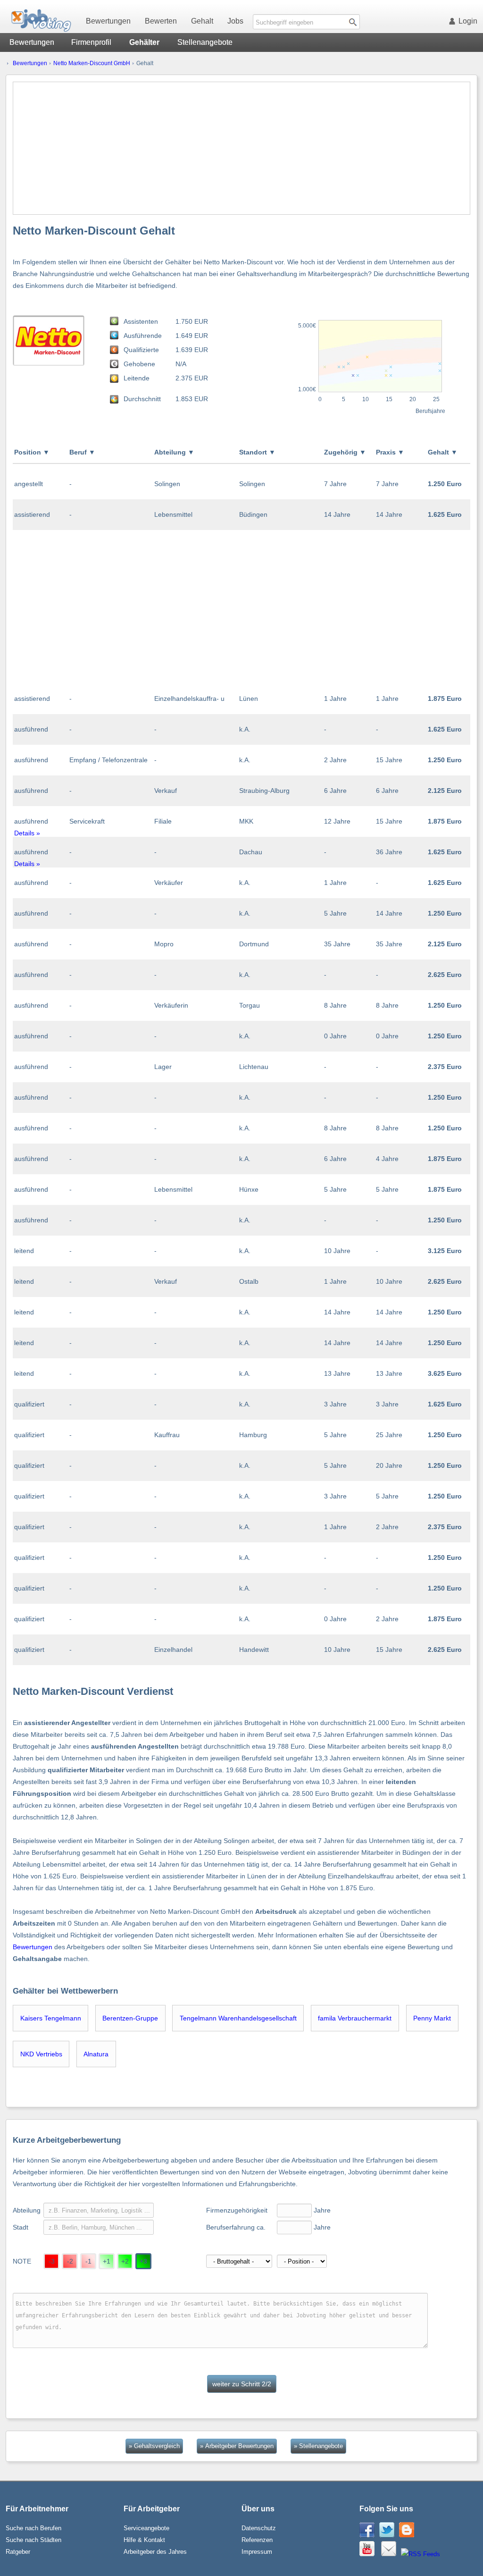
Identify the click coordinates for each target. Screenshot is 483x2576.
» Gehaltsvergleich (154, 2446)
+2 (125, 2261)
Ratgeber (18, 2552)
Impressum (257, 2552)
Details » (27, 833)
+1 (107, 2261)
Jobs (235, 21)
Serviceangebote (146, 2528)
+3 (143, 2261)
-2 (70, 2261)
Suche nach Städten (33, 2540)
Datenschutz (259, 2528)
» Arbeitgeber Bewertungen (237, 2446)
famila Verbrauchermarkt (355, 2018)
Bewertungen (108, 21)
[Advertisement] (242, 148)
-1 (88, 2261)
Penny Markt (432, 2018)
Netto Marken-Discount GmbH (92, 63)
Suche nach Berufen (33, 2528)
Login (468, 21)
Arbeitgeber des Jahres (155, 2552)
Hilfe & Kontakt (144, 2540)
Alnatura (96, 2054)
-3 (52, 2261)
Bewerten (161, 21)
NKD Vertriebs (41, 2054)
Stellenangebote (205, 42)
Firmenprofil (91, 42)
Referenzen (257, 2540)
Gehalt (202, 21)
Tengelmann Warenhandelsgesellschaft (238, 2018)
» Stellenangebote (318, 2446)
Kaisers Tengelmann (51, 2018)
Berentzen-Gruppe (130, 2018)
